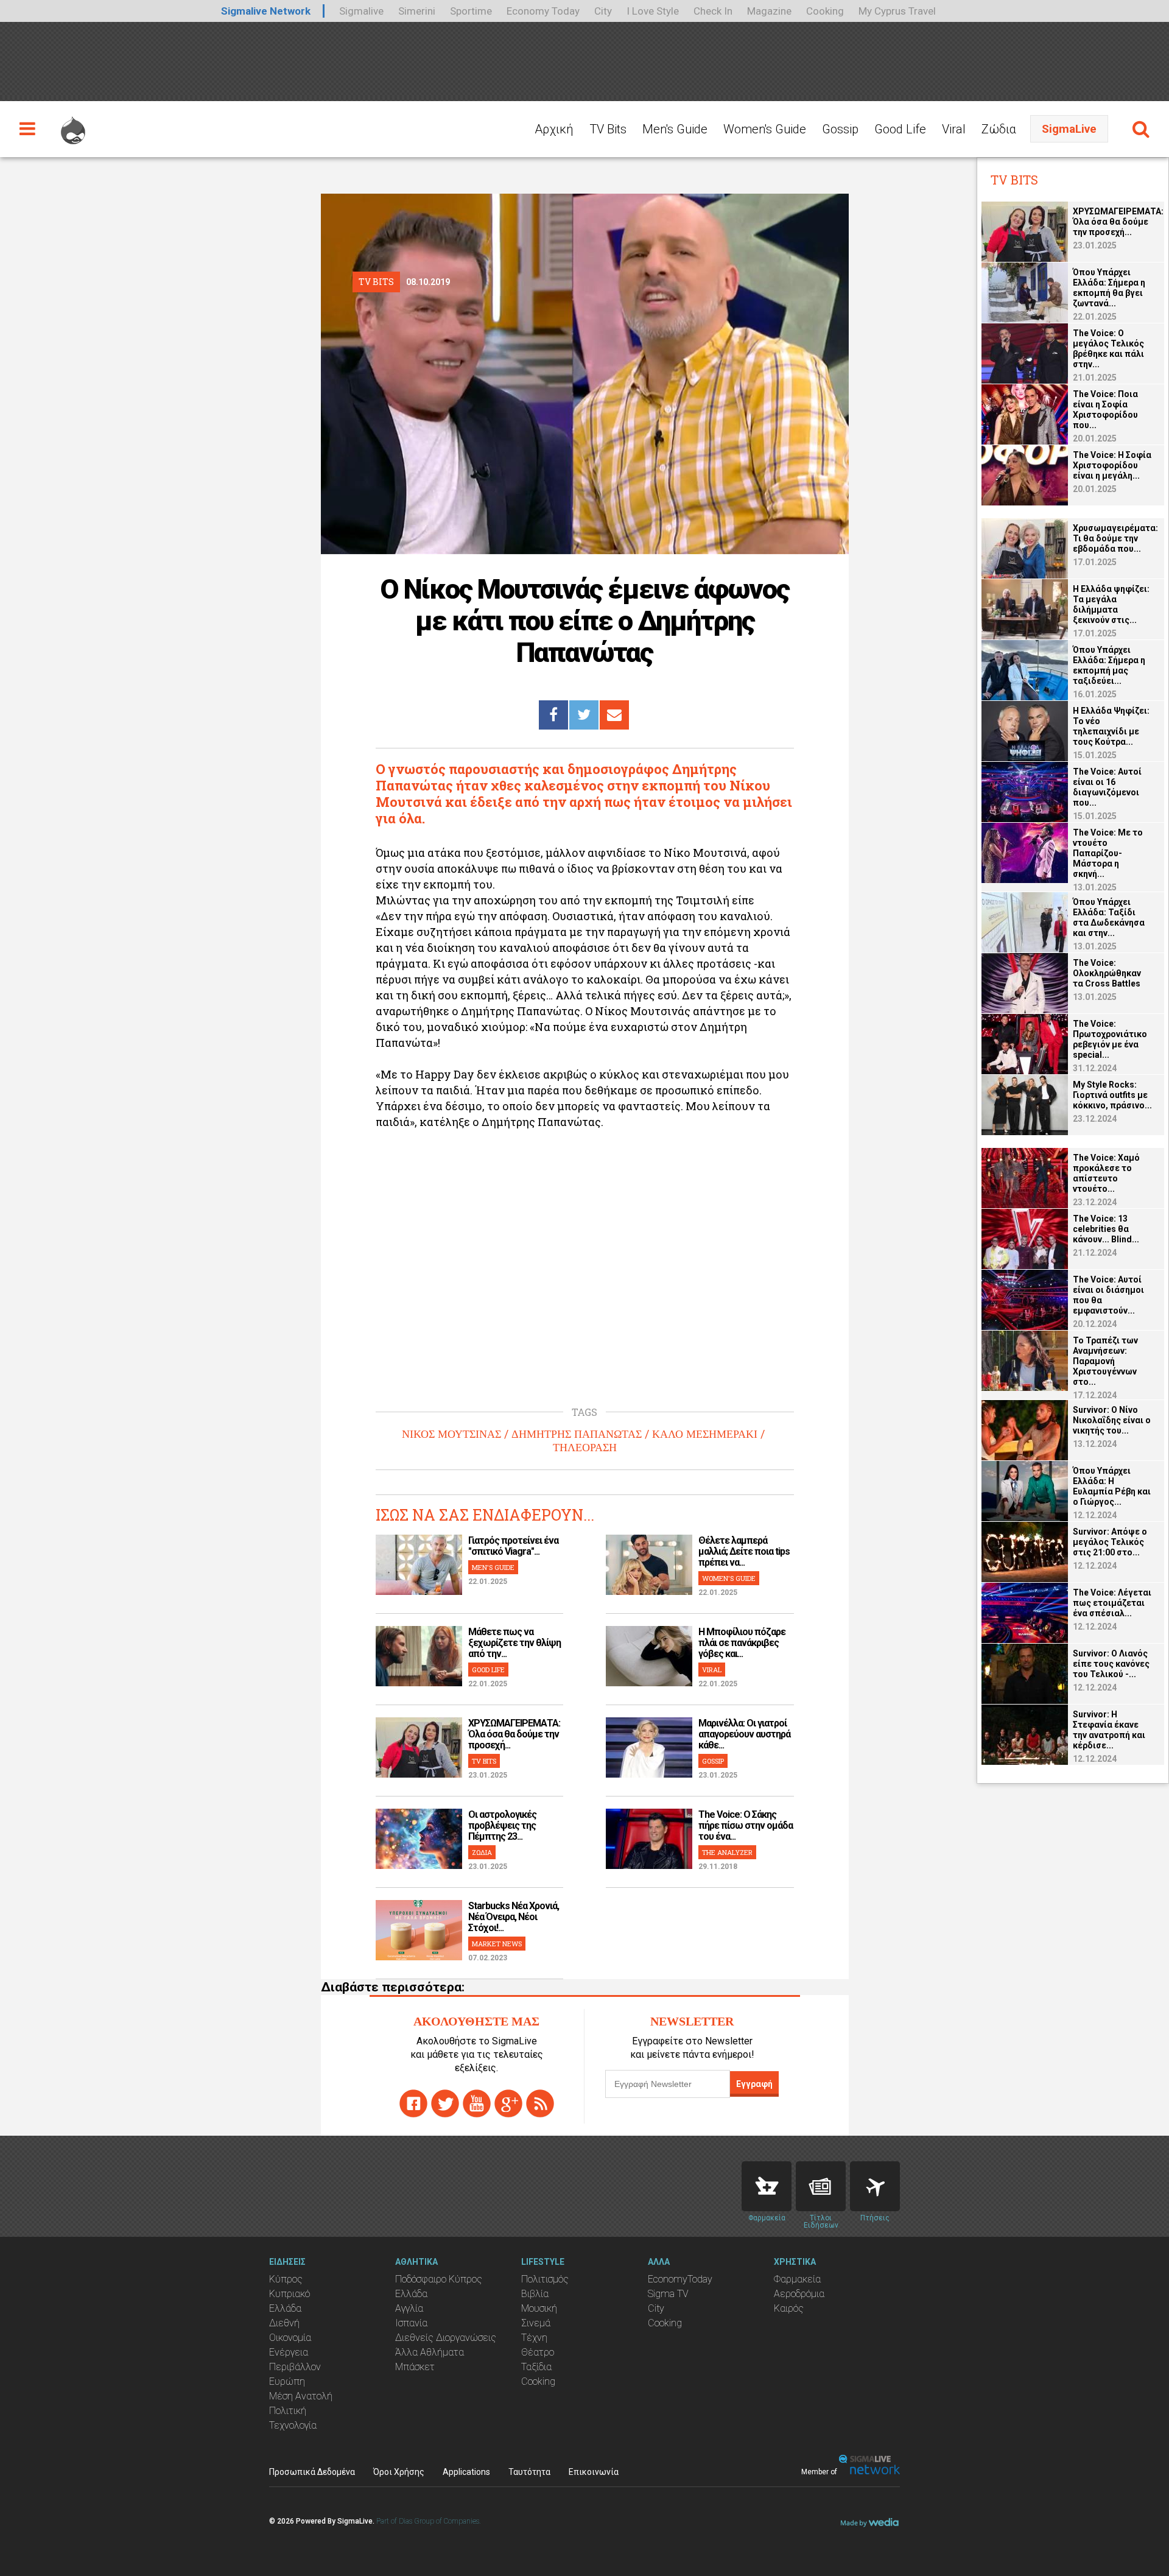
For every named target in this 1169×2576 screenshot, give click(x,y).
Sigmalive (361, 11)
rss (540, 2103)
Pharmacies (767, 2186)
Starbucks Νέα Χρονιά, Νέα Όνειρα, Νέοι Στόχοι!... (514, 1917)
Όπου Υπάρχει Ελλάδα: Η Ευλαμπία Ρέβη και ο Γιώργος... (1112, 1486)
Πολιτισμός (545, 2279)
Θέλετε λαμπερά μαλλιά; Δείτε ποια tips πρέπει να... (744, 1551)
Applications (466, 2472)
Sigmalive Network (266, 11)
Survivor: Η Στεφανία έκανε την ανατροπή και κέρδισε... (1109, 1730)
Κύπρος (286, 2279)
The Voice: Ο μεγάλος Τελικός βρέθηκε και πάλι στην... (1108, 349)
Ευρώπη (287, 2381)
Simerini (417, 11)
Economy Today (543, 11)
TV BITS (484, 1761)
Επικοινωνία (594, 2472)
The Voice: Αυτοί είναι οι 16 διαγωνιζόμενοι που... (1107, 787)
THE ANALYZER (727, 1852)
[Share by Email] (614, 715)
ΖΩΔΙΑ (482, 1852)
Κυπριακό (290, 2294)
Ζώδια (999, 129)
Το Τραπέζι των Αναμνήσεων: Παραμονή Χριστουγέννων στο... (1105, 1361)
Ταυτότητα (529, 2472)
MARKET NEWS (497, 1944)
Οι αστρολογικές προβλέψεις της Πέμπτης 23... (502, 1825)
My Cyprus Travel (897, 11)
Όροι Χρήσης (399, 2472)
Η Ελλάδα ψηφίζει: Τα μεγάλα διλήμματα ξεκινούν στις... (1111, 604)
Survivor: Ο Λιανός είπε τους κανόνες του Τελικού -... (1111, 1664)
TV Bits (608, 129)
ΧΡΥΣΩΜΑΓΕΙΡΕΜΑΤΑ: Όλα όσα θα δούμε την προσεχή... (514, 1734)
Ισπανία (411, 2323)
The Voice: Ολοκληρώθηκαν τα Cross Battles (1107, 973)
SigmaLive (1069, 129)
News (821, 2186)
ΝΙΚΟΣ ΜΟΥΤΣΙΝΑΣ (451, 1434)
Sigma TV (668, 2294)
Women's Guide (765, 129)
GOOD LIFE (488, 1670)
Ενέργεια (289, 2352)
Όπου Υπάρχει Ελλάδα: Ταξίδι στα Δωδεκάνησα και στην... (1109, 917)
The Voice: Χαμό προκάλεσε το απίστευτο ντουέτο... (1106, 1173)
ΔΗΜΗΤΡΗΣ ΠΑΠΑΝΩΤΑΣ (577, 1434)
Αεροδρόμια (799, 2294)
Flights (875, 2186)
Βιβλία (535, 2294)
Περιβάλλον (295, 2367)
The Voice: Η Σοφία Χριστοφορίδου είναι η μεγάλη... (1112, 465)
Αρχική (554, 129)
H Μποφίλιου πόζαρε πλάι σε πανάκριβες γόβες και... (742, 1643)
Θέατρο (538, 2352)
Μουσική (539, 2308)
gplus (508, 2103)
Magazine (769, 11)
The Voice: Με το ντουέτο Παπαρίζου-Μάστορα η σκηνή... (1108, 853)
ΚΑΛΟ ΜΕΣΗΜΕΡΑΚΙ (705, 1434)
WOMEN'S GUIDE (729, 1578)
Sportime (471, 11)
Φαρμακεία (797, 2279)
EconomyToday (680, 2279)
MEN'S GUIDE (493, 1567)
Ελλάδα (285, 2308)
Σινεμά (536, 2323)
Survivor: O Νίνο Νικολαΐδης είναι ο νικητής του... (1112, 1420)
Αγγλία (409, 2308)
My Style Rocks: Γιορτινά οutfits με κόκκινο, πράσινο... (1112, 1095)
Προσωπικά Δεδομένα (312, 2472)
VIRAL (712, 1670)
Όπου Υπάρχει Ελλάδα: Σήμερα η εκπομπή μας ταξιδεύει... (1109, 665)
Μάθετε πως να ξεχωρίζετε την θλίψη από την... (514, 1643)
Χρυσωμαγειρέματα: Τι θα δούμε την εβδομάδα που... (1115, 538)
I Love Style (653, 11)
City (603, 11)
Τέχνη (534, 2338)
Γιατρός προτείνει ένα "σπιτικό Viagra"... (513, 1546)
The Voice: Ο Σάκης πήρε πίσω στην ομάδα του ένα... (746, 1825)
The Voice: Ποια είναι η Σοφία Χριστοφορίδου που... (1105, 410)
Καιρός (789, 2308)
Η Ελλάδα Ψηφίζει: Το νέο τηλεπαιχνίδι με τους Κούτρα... (1111, 726)
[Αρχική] (73, 125)
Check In (713, 11)
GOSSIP (713, 1761)
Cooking (825, 11)
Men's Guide (675, 129)
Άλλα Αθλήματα (430, 2352)
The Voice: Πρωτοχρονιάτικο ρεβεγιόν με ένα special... (1110, 1039)
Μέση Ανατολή (301, 2396)
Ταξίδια (536, 2367)
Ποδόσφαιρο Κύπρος (439, 2279)
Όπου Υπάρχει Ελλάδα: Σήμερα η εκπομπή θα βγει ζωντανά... (1109, 288)
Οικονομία (290, 2338)
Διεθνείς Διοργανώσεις (446, 2338)
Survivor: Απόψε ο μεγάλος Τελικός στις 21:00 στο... (1110, 1542)
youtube (477, 2103)
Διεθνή (284, 2323)
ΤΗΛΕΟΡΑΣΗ (585, 1448)
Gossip (840, 129)
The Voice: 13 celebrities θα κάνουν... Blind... (1106, 1229)
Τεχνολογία (293, 2425)
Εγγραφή (754, 2084)
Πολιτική (288, 2411)
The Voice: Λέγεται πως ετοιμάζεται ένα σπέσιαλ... (1112, 1603)
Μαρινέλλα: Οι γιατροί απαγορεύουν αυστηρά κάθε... (744, 1734)
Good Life (900, 129)
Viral (954, 129)
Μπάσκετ (415, 2367)
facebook (413, 2103)
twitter (445, 2103)
